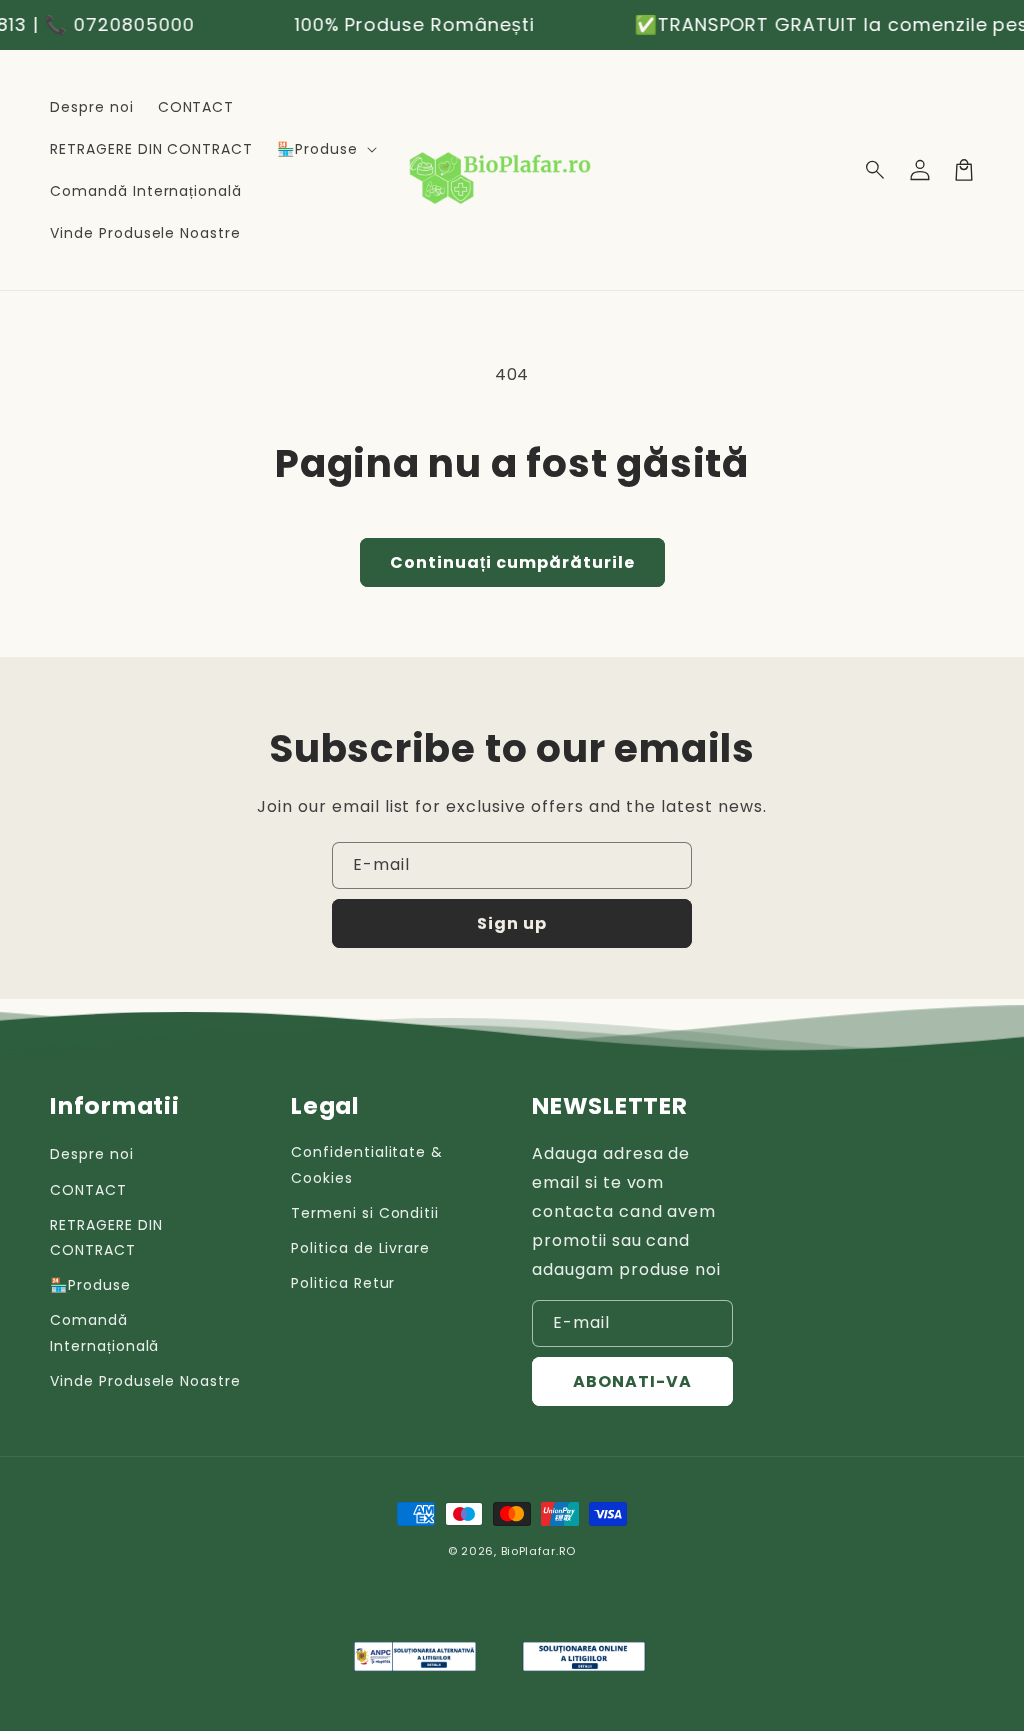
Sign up (512, 923)
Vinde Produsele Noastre (145, 1381)
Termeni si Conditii (365, 1213)
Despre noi (92, 1154)
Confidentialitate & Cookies (367, 1164)
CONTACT (88, 1190)
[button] (876, 170)
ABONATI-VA (632, 1381)
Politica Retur (343, 1283)
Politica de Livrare (360, 1248)
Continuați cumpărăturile (512, 562)
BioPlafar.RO (538, 1551)
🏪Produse (90, 1285)
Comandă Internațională (104, 1332)
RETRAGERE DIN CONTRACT (106, 1237)
